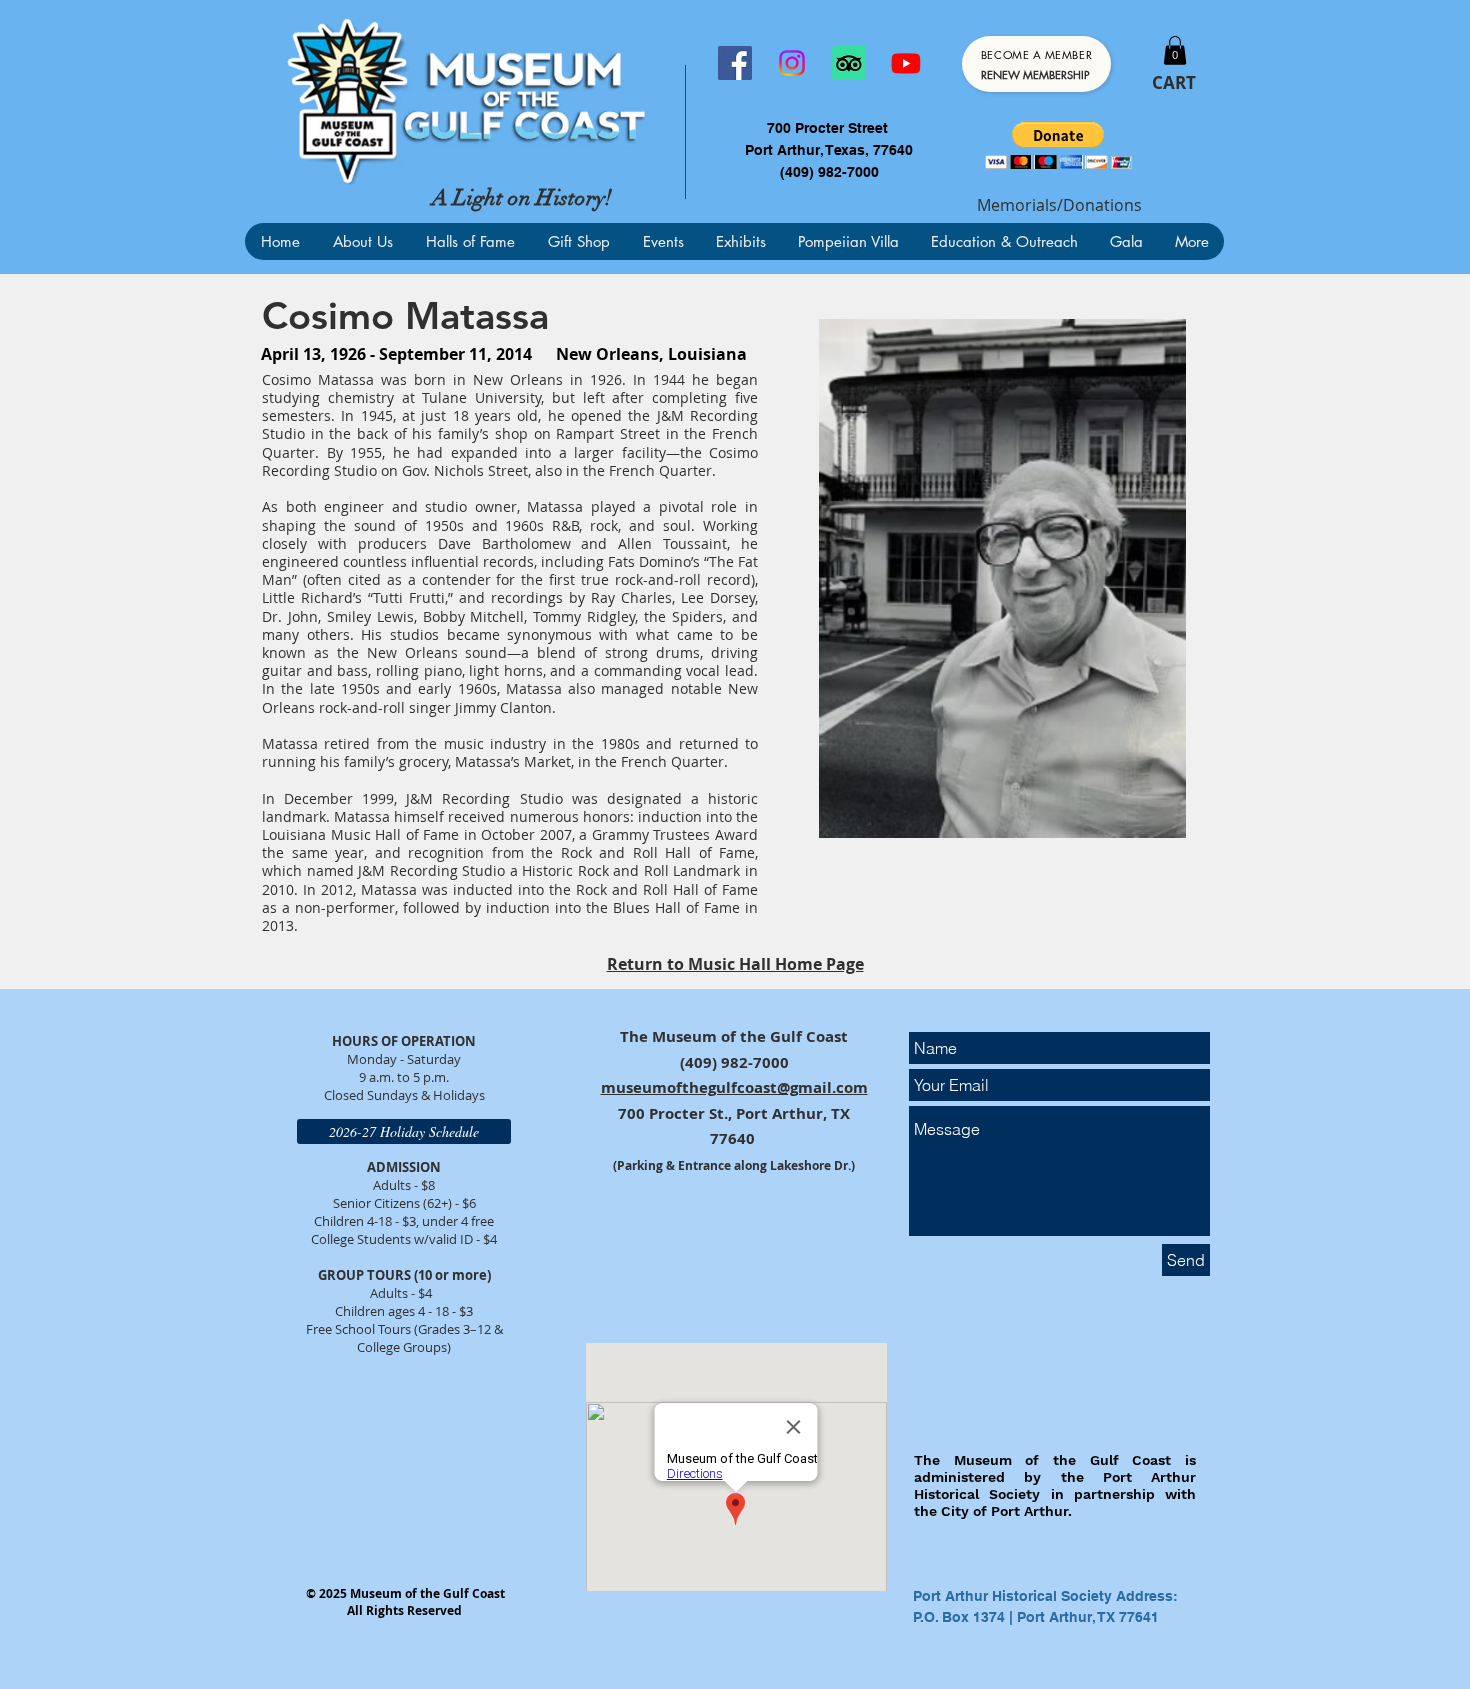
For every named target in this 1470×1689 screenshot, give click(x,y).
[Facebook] (735, 63)
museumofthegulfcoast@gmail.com (734, 1087)
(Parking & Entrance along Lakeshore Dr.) (734, 1165)
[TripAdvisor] (849, 63)
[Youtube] (906, 63)
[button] (1175, 50)
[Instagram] (792, 63)
